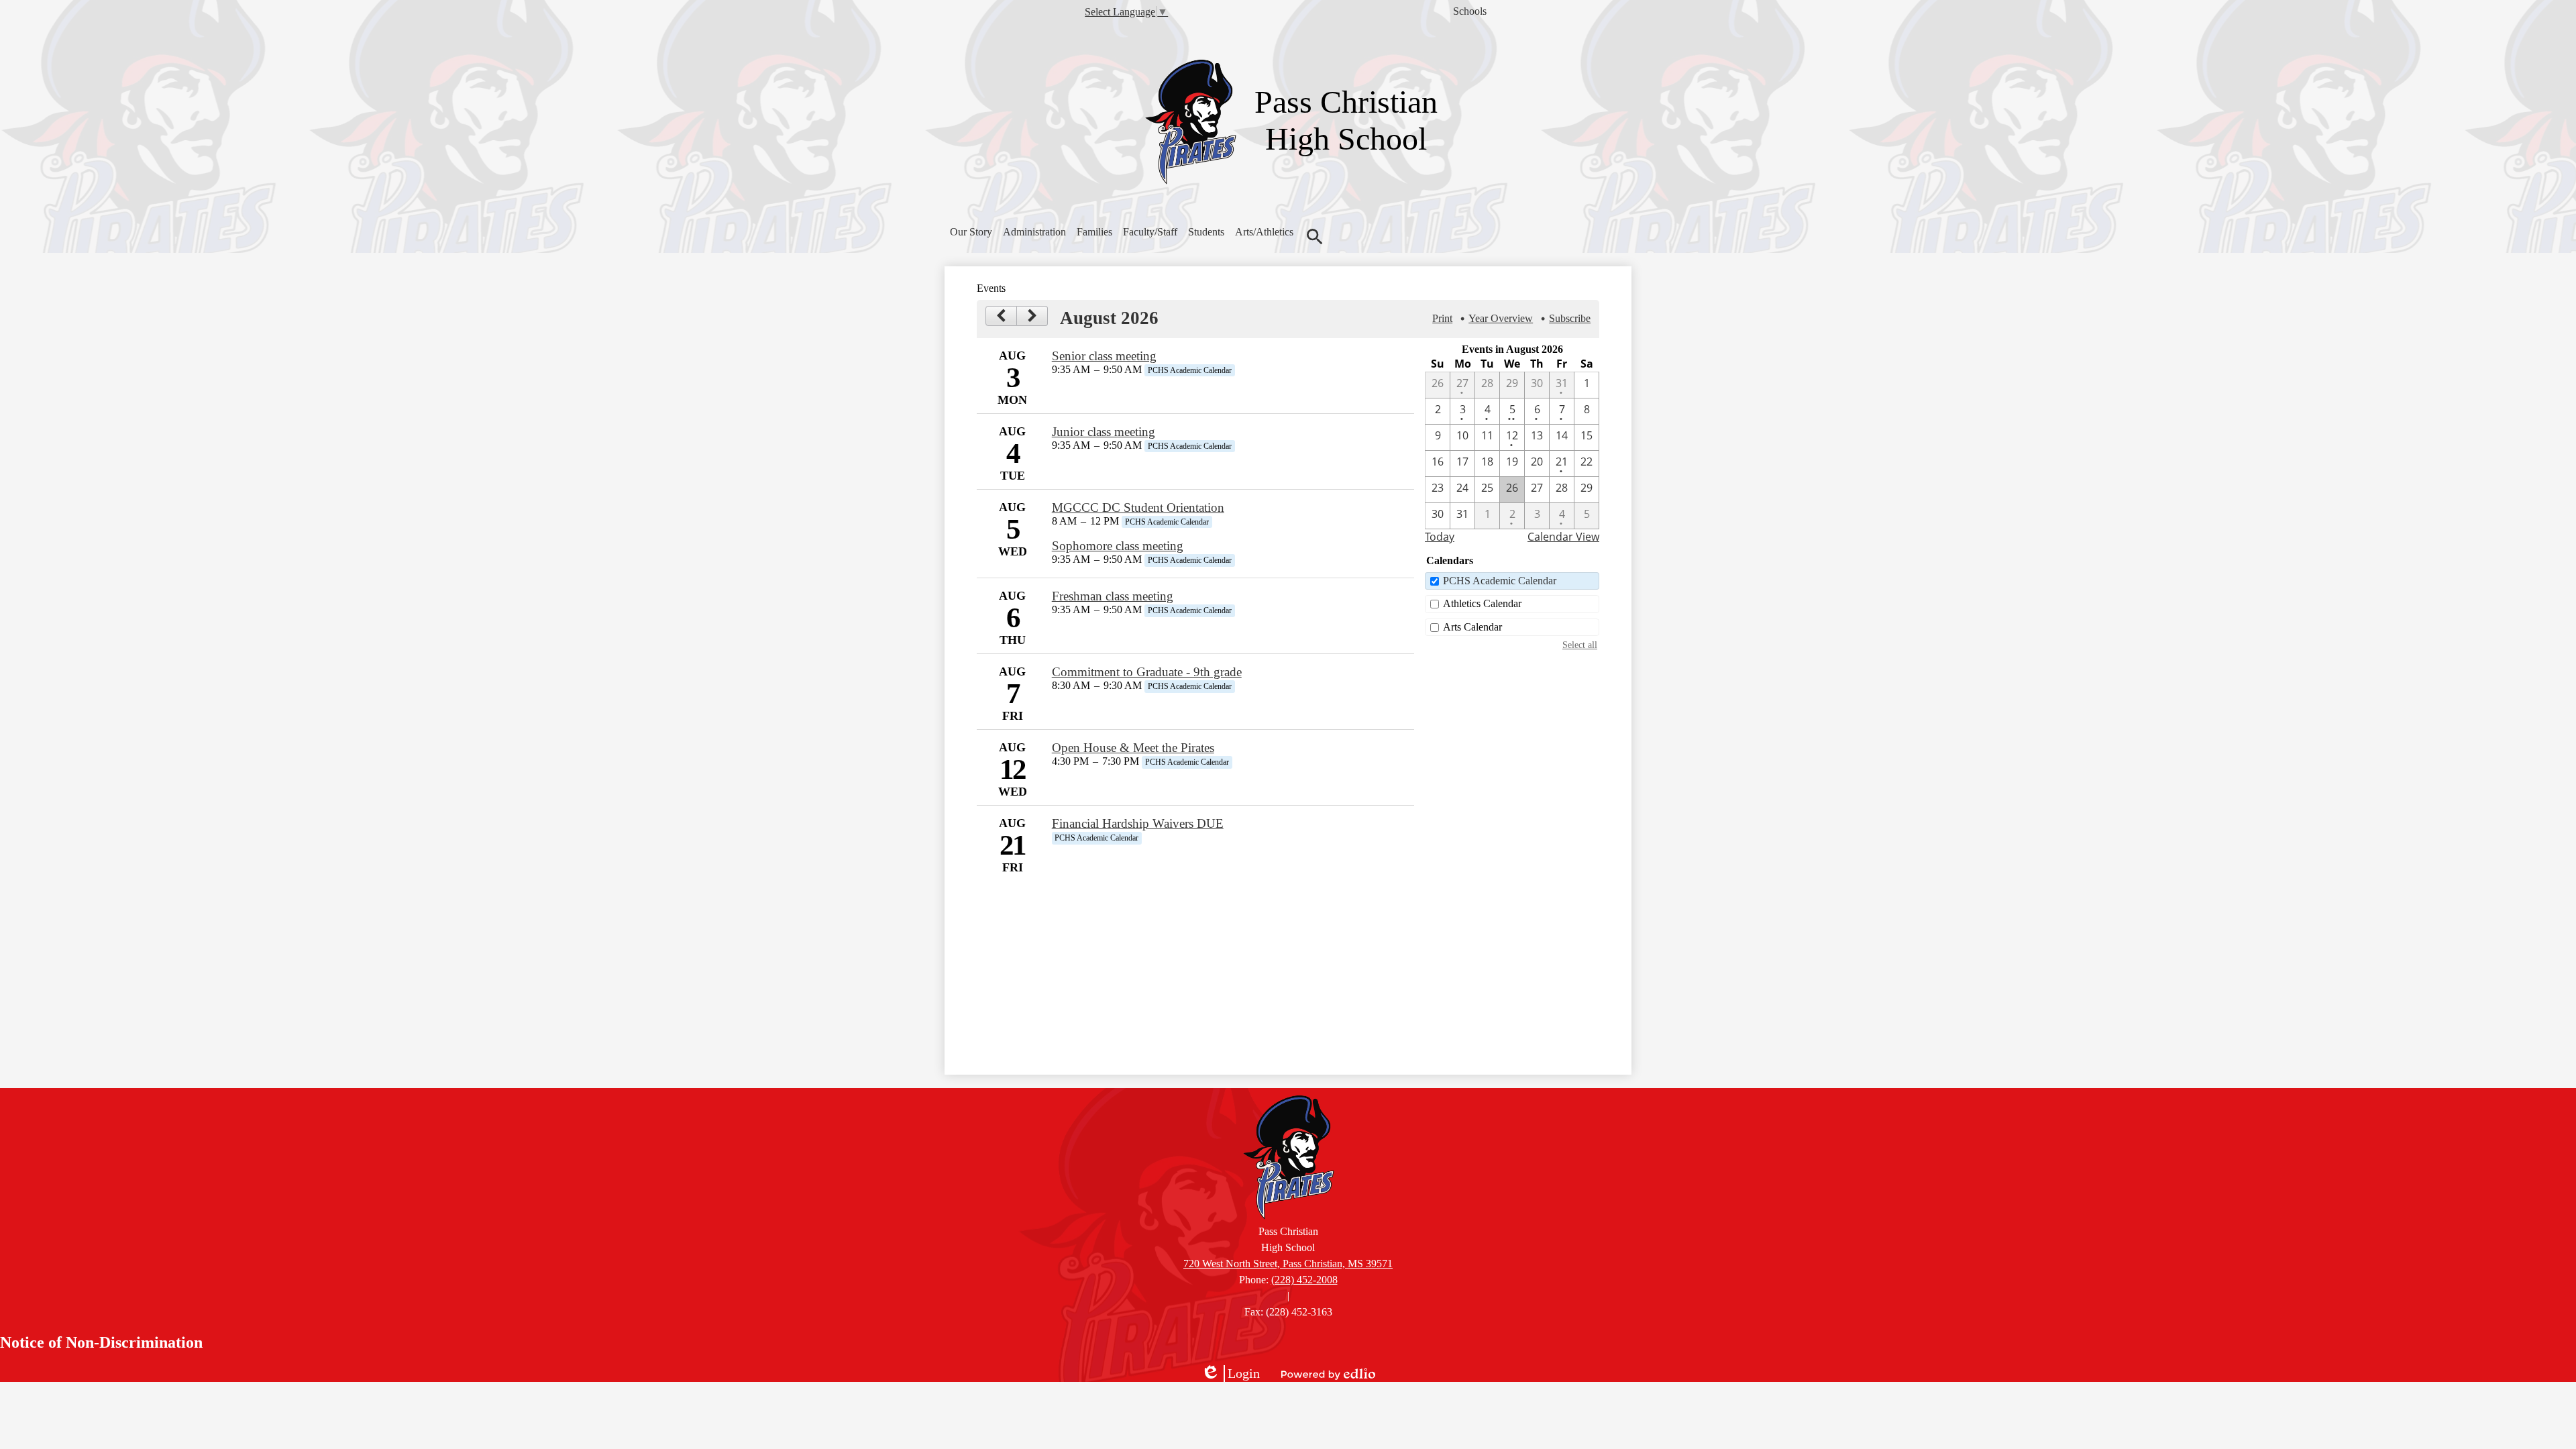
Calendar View (1563, 537)
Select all (1580, 645)
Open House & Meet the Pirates (1133, 748)
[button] (971, 232)
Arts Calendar (1472, 627)
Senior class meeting (1104, 356)
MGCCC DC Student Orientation (1138, 507)
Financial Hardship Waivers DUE (1138, 823)
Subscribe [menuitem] (1570, 318)
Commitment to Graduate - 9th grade (1147, 672)
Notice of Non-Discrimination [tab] (101, 1342)
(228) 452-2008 (1304, 1280)
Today (1440, 537)
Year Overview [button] (1501, 318)
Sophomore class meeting (1118, 546)
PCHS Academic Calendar (1500, 581)
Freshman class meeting (1113, 596)
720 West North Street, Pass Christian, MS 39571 (1288, 1264)
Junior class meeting (1104, 432)
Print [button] (1442, 318)
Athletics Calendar (1482, 603)
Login (1230, 1374)
